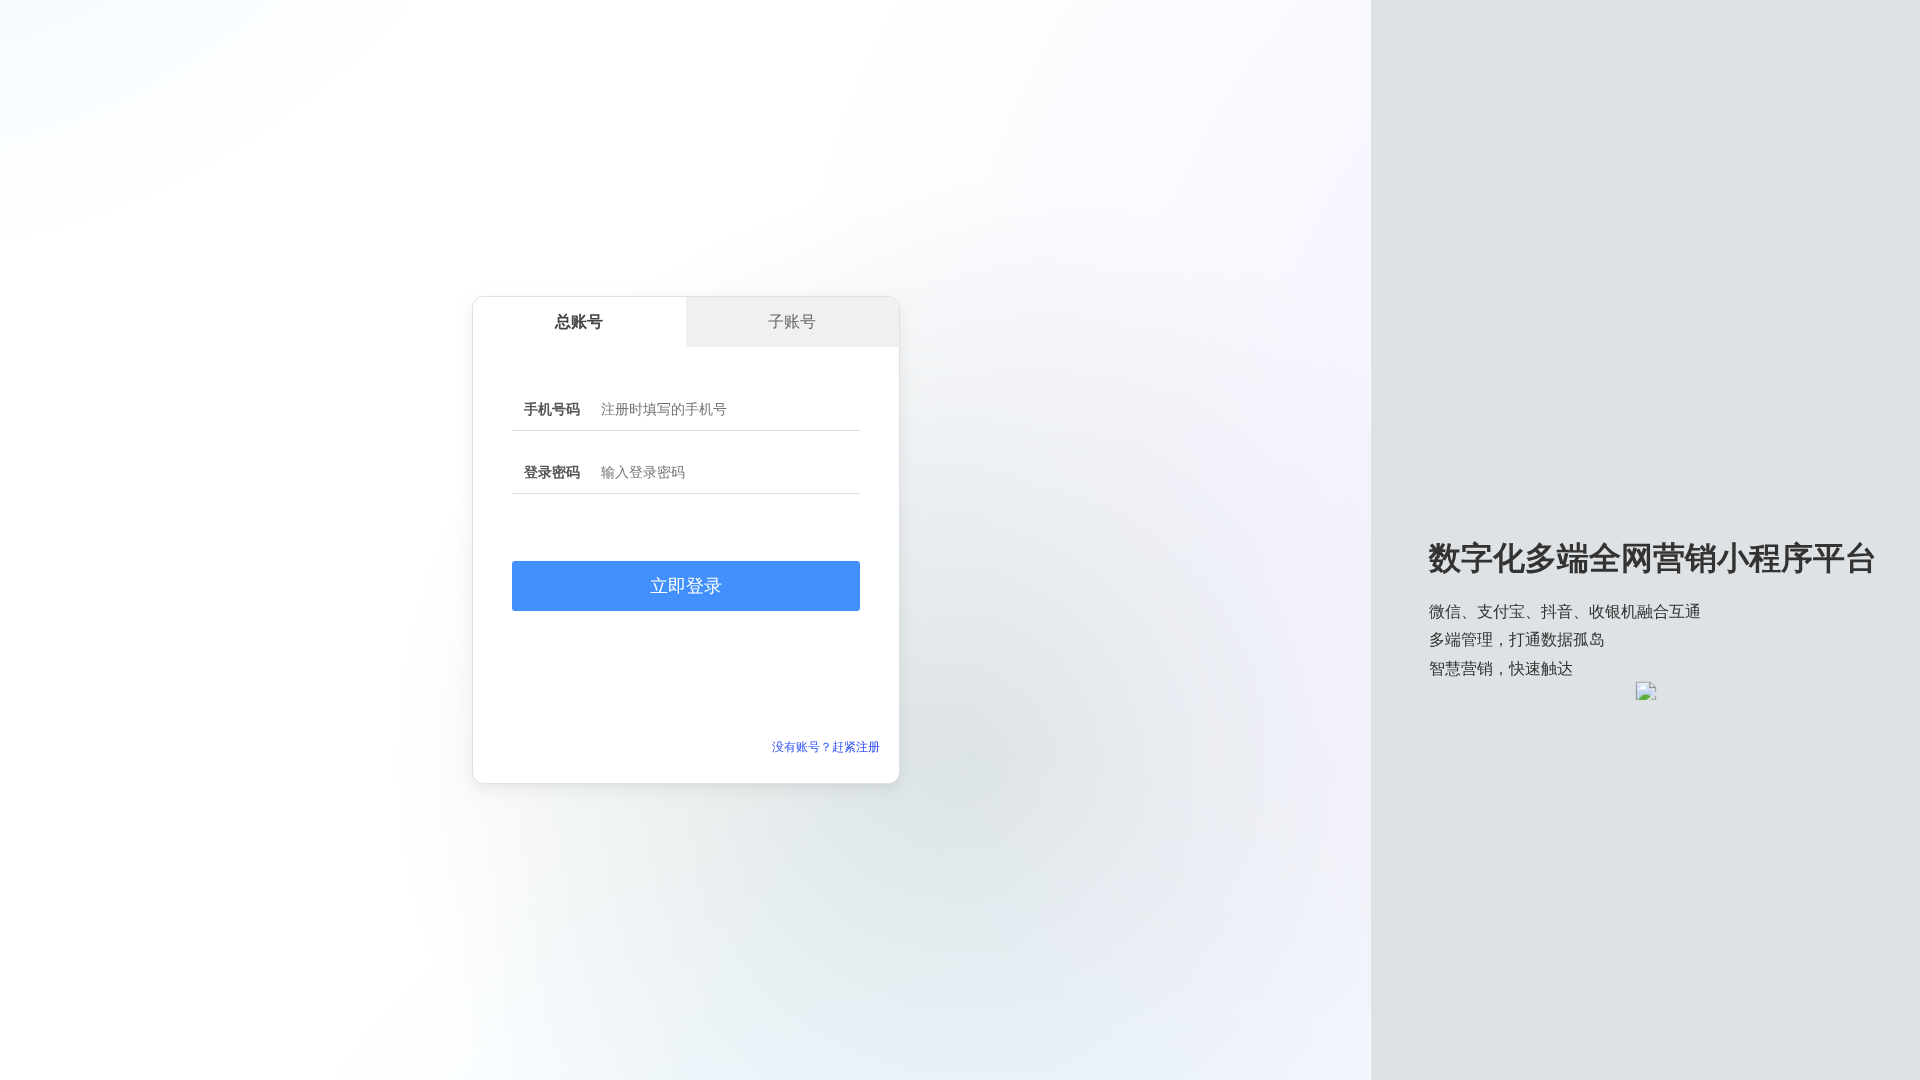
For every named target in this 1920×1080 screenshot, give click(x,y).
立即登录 (686, 586)
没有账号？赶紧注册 (826, 747)
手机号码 (552, 409)
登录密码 (552, 472)
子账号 (792, 321)
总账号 (579, 321)
